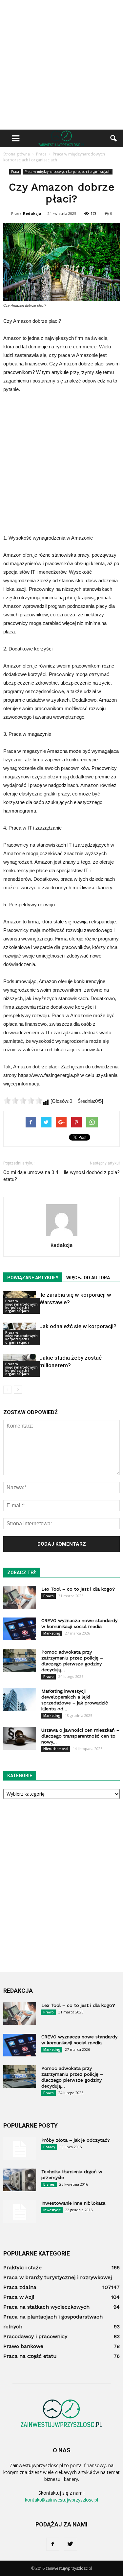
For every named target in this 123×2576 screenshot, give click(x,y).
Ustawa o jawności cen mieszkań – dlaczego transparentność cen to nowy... (80, 1736)
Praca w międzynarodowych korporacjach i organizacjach (68, 172)
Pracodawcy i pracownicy (35, 2336)
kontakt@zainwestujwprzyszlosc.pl (61, 2500)
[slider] (23, 1101)
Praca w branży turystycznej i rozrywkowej (58, 2277)
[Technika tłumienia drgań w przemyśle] (20, 2180)
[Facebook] (53, 2544)
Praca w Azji (19, 2297)
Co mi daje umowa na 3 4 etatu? (31, 1176)
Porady (49, 2147)
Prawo (49, 1596)
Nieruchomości (56, 1749)
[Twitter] (71, 2544)
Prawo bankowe (23, 2346)
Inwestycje (52, 2210)
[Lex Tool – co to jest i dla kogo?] (20, 1597)
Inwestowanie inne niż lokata (73, 2203)
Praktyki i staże (22, 2267)
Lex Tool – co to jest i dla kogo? (78, 1589)
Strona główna (17, 154)
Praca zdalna (20, 2287)
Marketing (52, 1633)
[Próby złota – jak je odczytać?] (20, 2149)
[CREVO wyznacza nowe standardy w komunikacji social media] (20, 1629)
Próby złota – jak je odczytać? (76, 2140)
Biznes (49, 2184)
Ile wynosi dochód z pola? (92, 1172)
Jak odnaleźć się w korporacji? (78, 1326)
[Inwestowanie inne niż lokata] (20, 2212)
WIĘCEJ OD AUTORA (88, 1278)
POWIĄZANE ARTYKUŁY (33, 1278)
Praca (15, 172)
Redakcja (32, 213)
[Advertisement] (61, 65)
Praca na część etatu (30, 2356)
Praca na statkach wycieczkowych (46, 2307)
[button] (114, 138)
